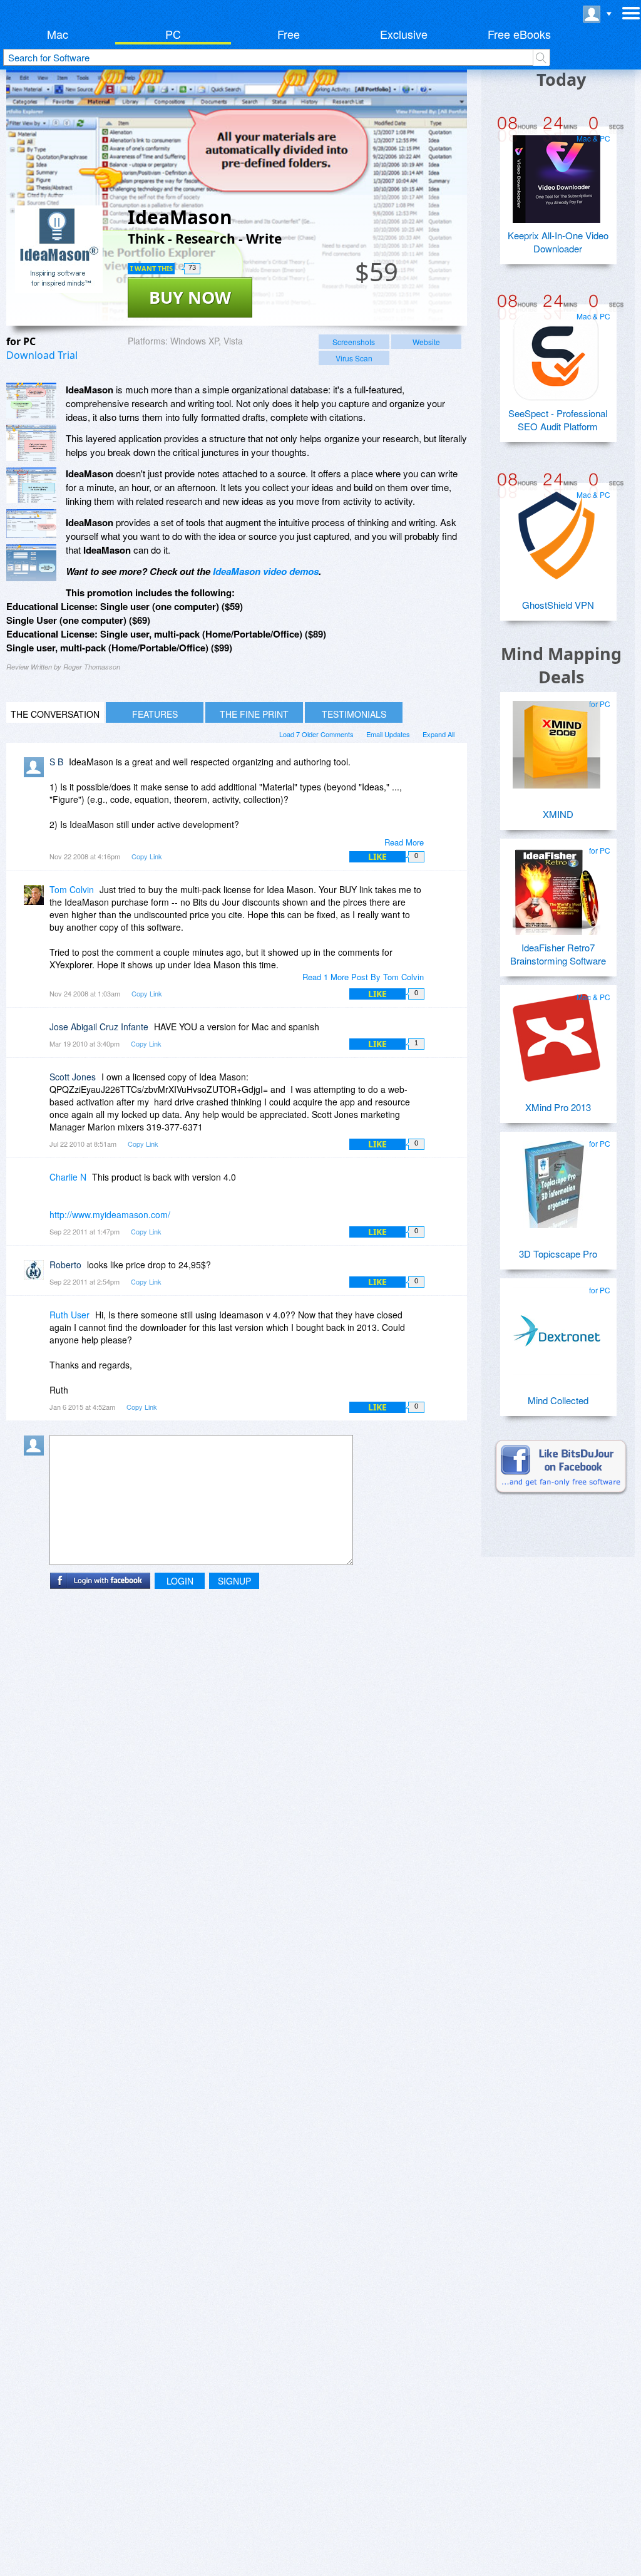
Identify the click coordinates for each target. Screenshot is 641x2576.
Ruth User (69, 1315)
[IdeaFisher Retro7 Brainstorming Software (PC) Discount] (556, 886)
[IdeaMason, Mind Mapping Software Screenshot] (31, 485)
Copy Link (147, 856)
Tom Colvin (72, 889)
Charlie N (68, 1177)
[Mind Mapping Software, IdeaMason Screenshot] (31, 563)
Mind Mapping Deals (561, 665)
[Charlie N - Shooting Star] (36, 1186)
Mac (58, 34)
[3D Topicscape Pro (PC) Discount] (556, 1179)
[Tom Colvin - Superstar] (36, 898)
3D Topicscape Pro (558, 1254)
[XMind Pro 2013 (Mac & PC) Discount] (556, 1033)
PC (173, 34)
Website (426, 342)
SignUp (234, 1581)
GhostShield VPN (558, 605)
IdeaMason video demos (266, 571)
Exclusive (404, 34)
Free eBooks (519, 34)
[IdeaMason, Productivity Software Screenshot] (31, 524)
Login (180, 1581)
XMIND (558, 814)
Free (289, 34)
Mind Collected (558, 1400)
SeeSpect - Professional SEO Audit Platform (558, 420)
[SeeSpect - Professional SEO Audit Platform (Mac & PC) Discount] (556, 352)
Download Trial (42, 355)
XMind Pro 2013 (558, 1107)
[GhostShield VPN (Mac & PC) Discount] (556, 530)
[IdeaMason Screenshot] (31, 401)
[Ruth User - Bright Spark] (36, 1324)
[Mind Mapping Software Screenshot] (31, 443)
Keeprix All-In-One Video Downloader (558, 242)
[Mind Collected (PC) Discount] (556, 1326)
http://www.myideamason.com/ (110, 1214)
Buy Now (190, 297)
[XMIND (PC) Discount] (556, 740)
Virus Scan (354, 358)
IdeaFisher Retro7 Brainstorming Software (558, 954)
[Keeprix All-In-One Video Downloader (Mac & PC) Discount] (556, 174)
